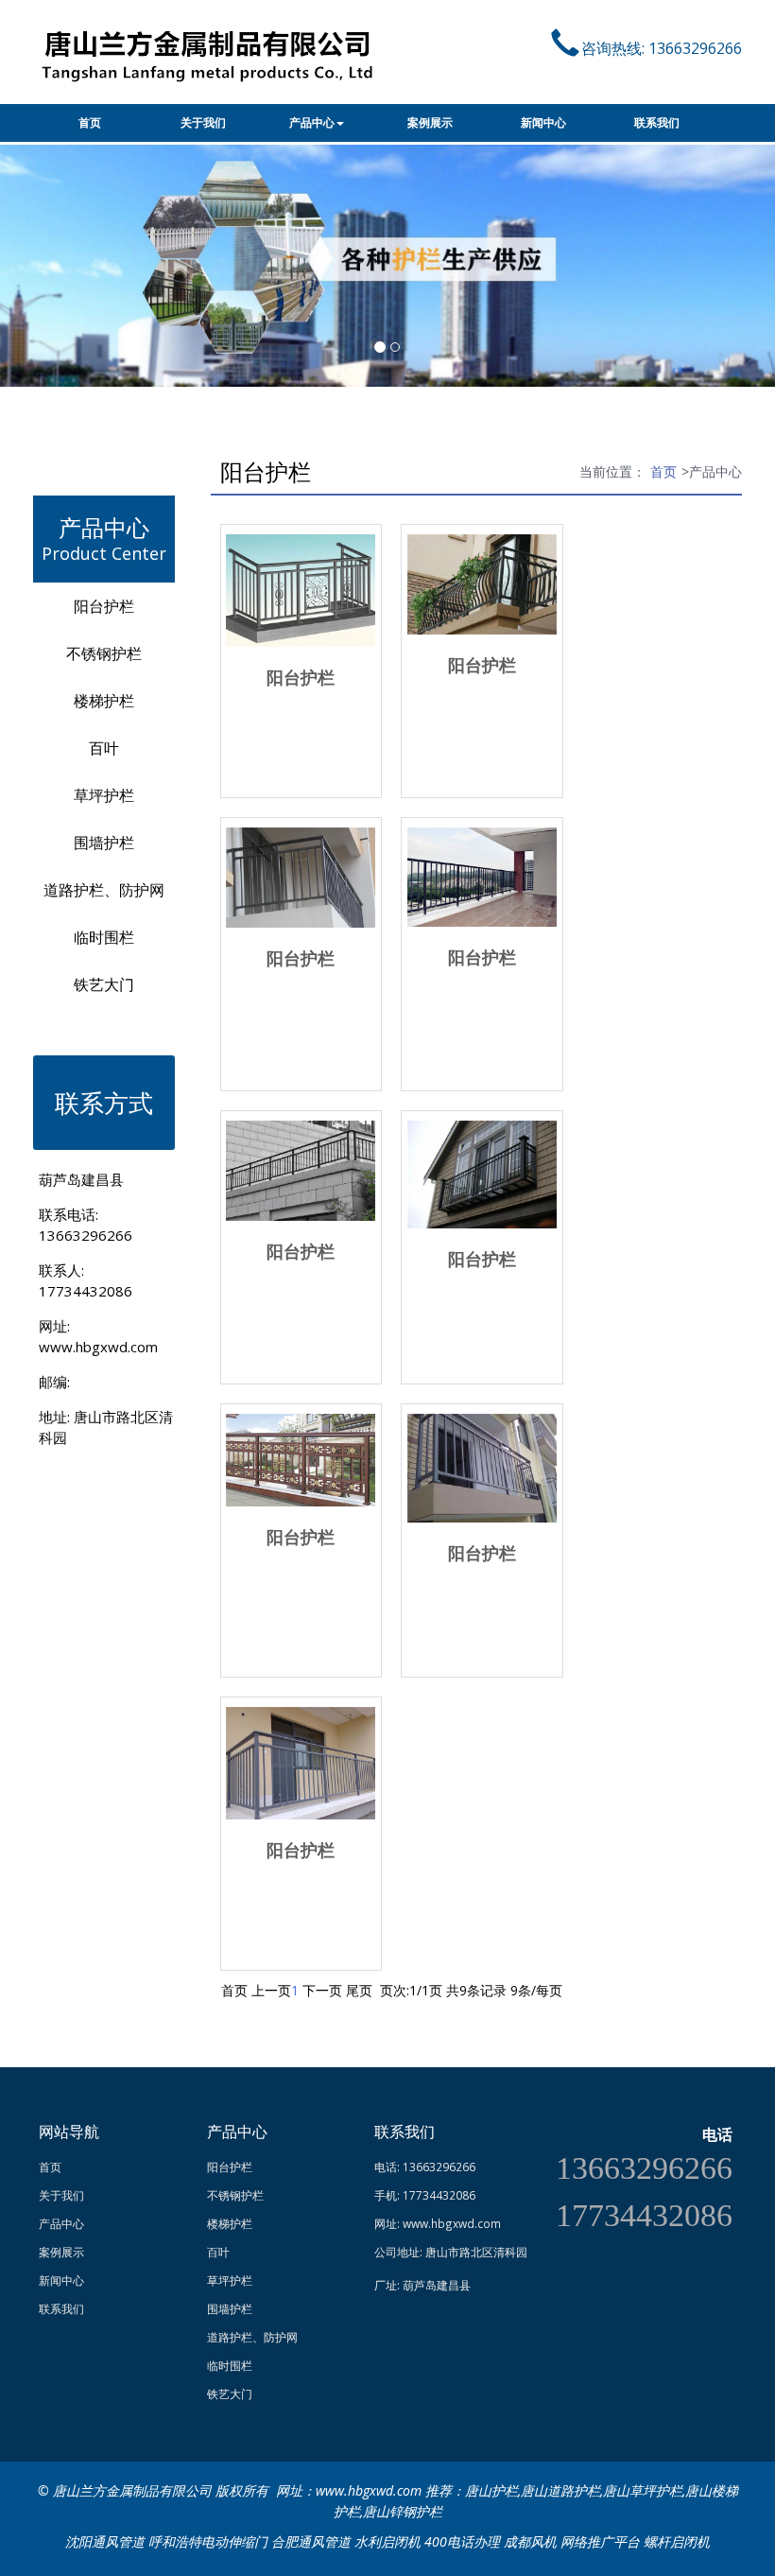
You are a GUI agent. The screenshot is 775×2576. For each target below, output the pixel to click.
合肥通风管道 (311, 2541)
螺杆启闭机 (677, 2541)
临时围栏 (104, 937)
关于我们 (203, 123)
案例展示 (430, 123)
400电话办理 (462, 2541)
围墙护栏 (104, 843)
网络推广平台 (600, 2541)
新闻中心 (543, 123)
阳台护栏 (104, 606)
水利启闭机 (387, 2541)
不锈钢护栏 (104, 653)
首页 (90, 123)
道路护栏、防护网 (104, 890)
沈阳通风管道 (105, 2541)
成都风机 (530, 2541)
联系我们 (657, 123)
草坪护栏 (104, 795)
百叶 (104, 748)
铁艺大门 (104, 984)
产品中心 (312, 123)
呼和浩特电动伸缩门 (208, 2541)
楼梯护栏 (104, 701)
